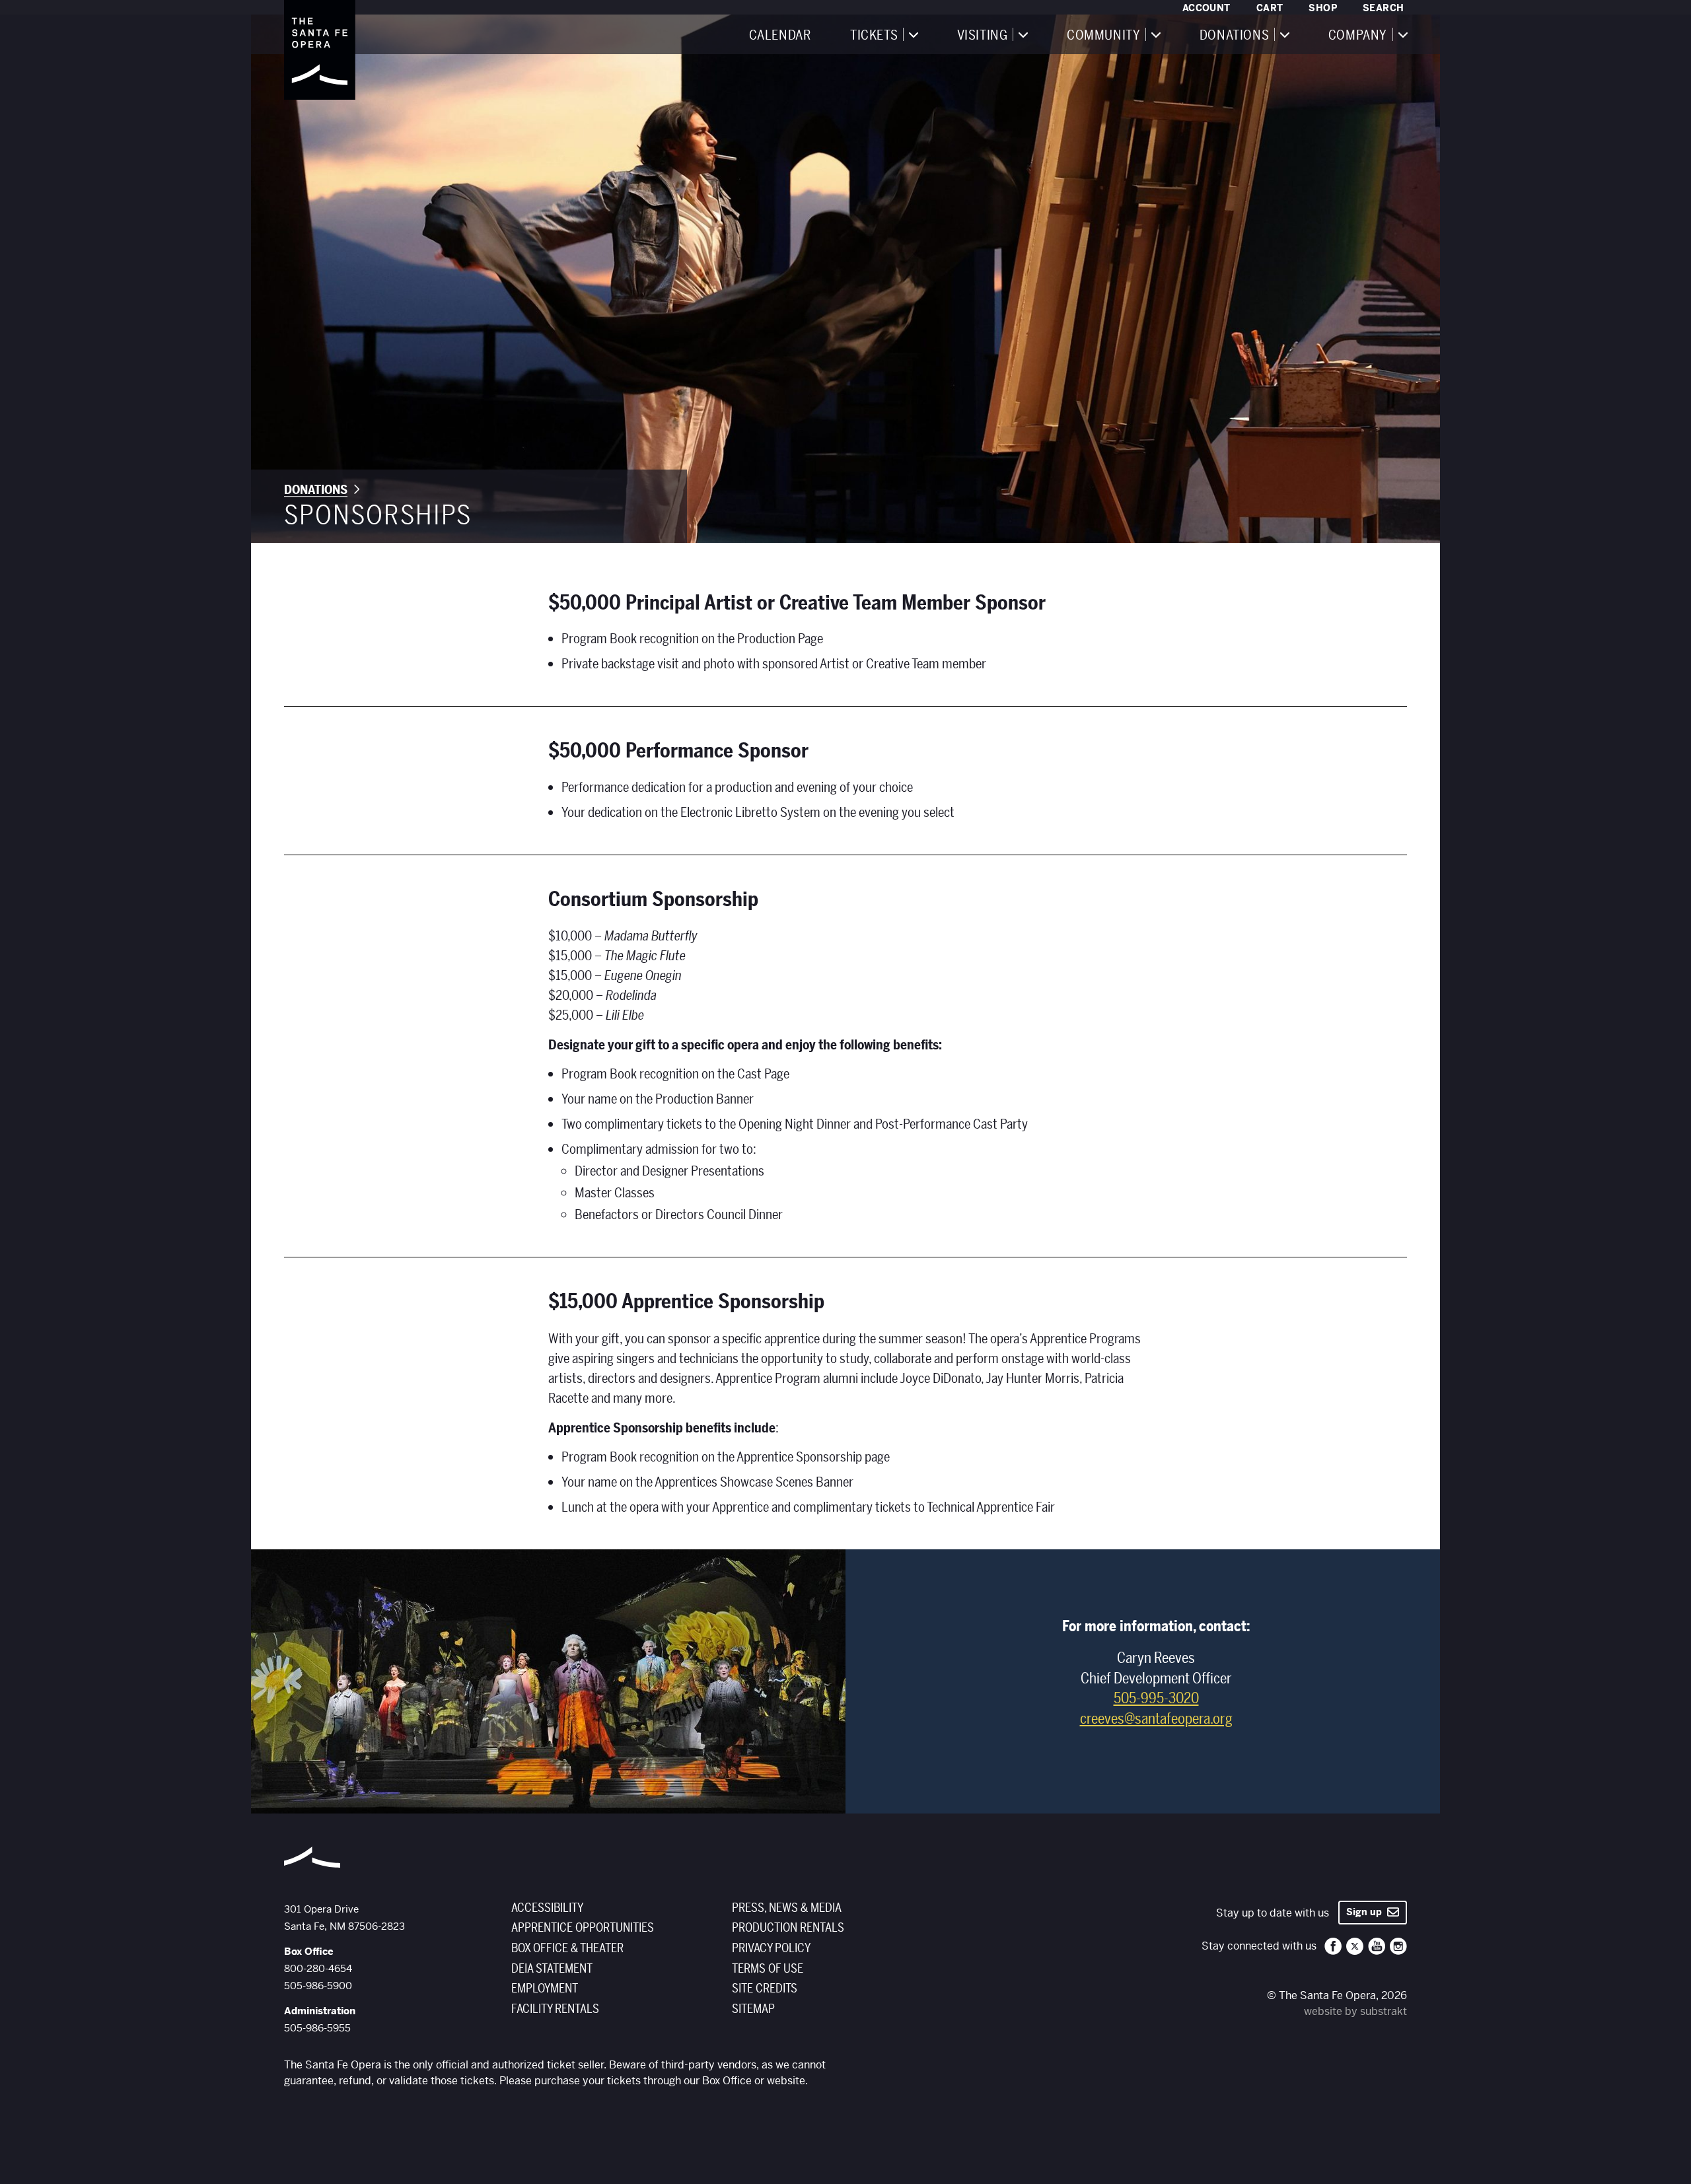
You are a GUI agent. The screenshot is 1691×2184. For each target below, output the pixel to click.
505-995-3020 (1156, 1699)
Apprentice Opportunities (583, 1928)
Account (1206, 8)
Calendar (780, 36)
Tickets (874, 36)
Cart (1270, 8)
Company (1358, 36)
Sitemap (753, 2009)
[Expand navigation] (913, 34)
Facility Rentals (555, 2009)
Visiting (983, 36)
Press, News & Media (787, 1908)
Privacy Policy (771, 1948)
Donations (1234, 36)
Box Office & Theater (567, 1948)
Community (1103, 36)
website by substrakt (1355, 2011)
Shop (1323, 8)
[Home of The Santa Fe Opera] (320, 50)
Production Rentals (788, 1928)
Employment (545, 1989)
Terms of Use (768, 1969)
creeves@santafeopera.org (1156, 1719)
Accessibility (547, 1908)
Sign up (1367, 1912)
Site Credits (765, 1989)
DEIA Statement (552, 1969)
